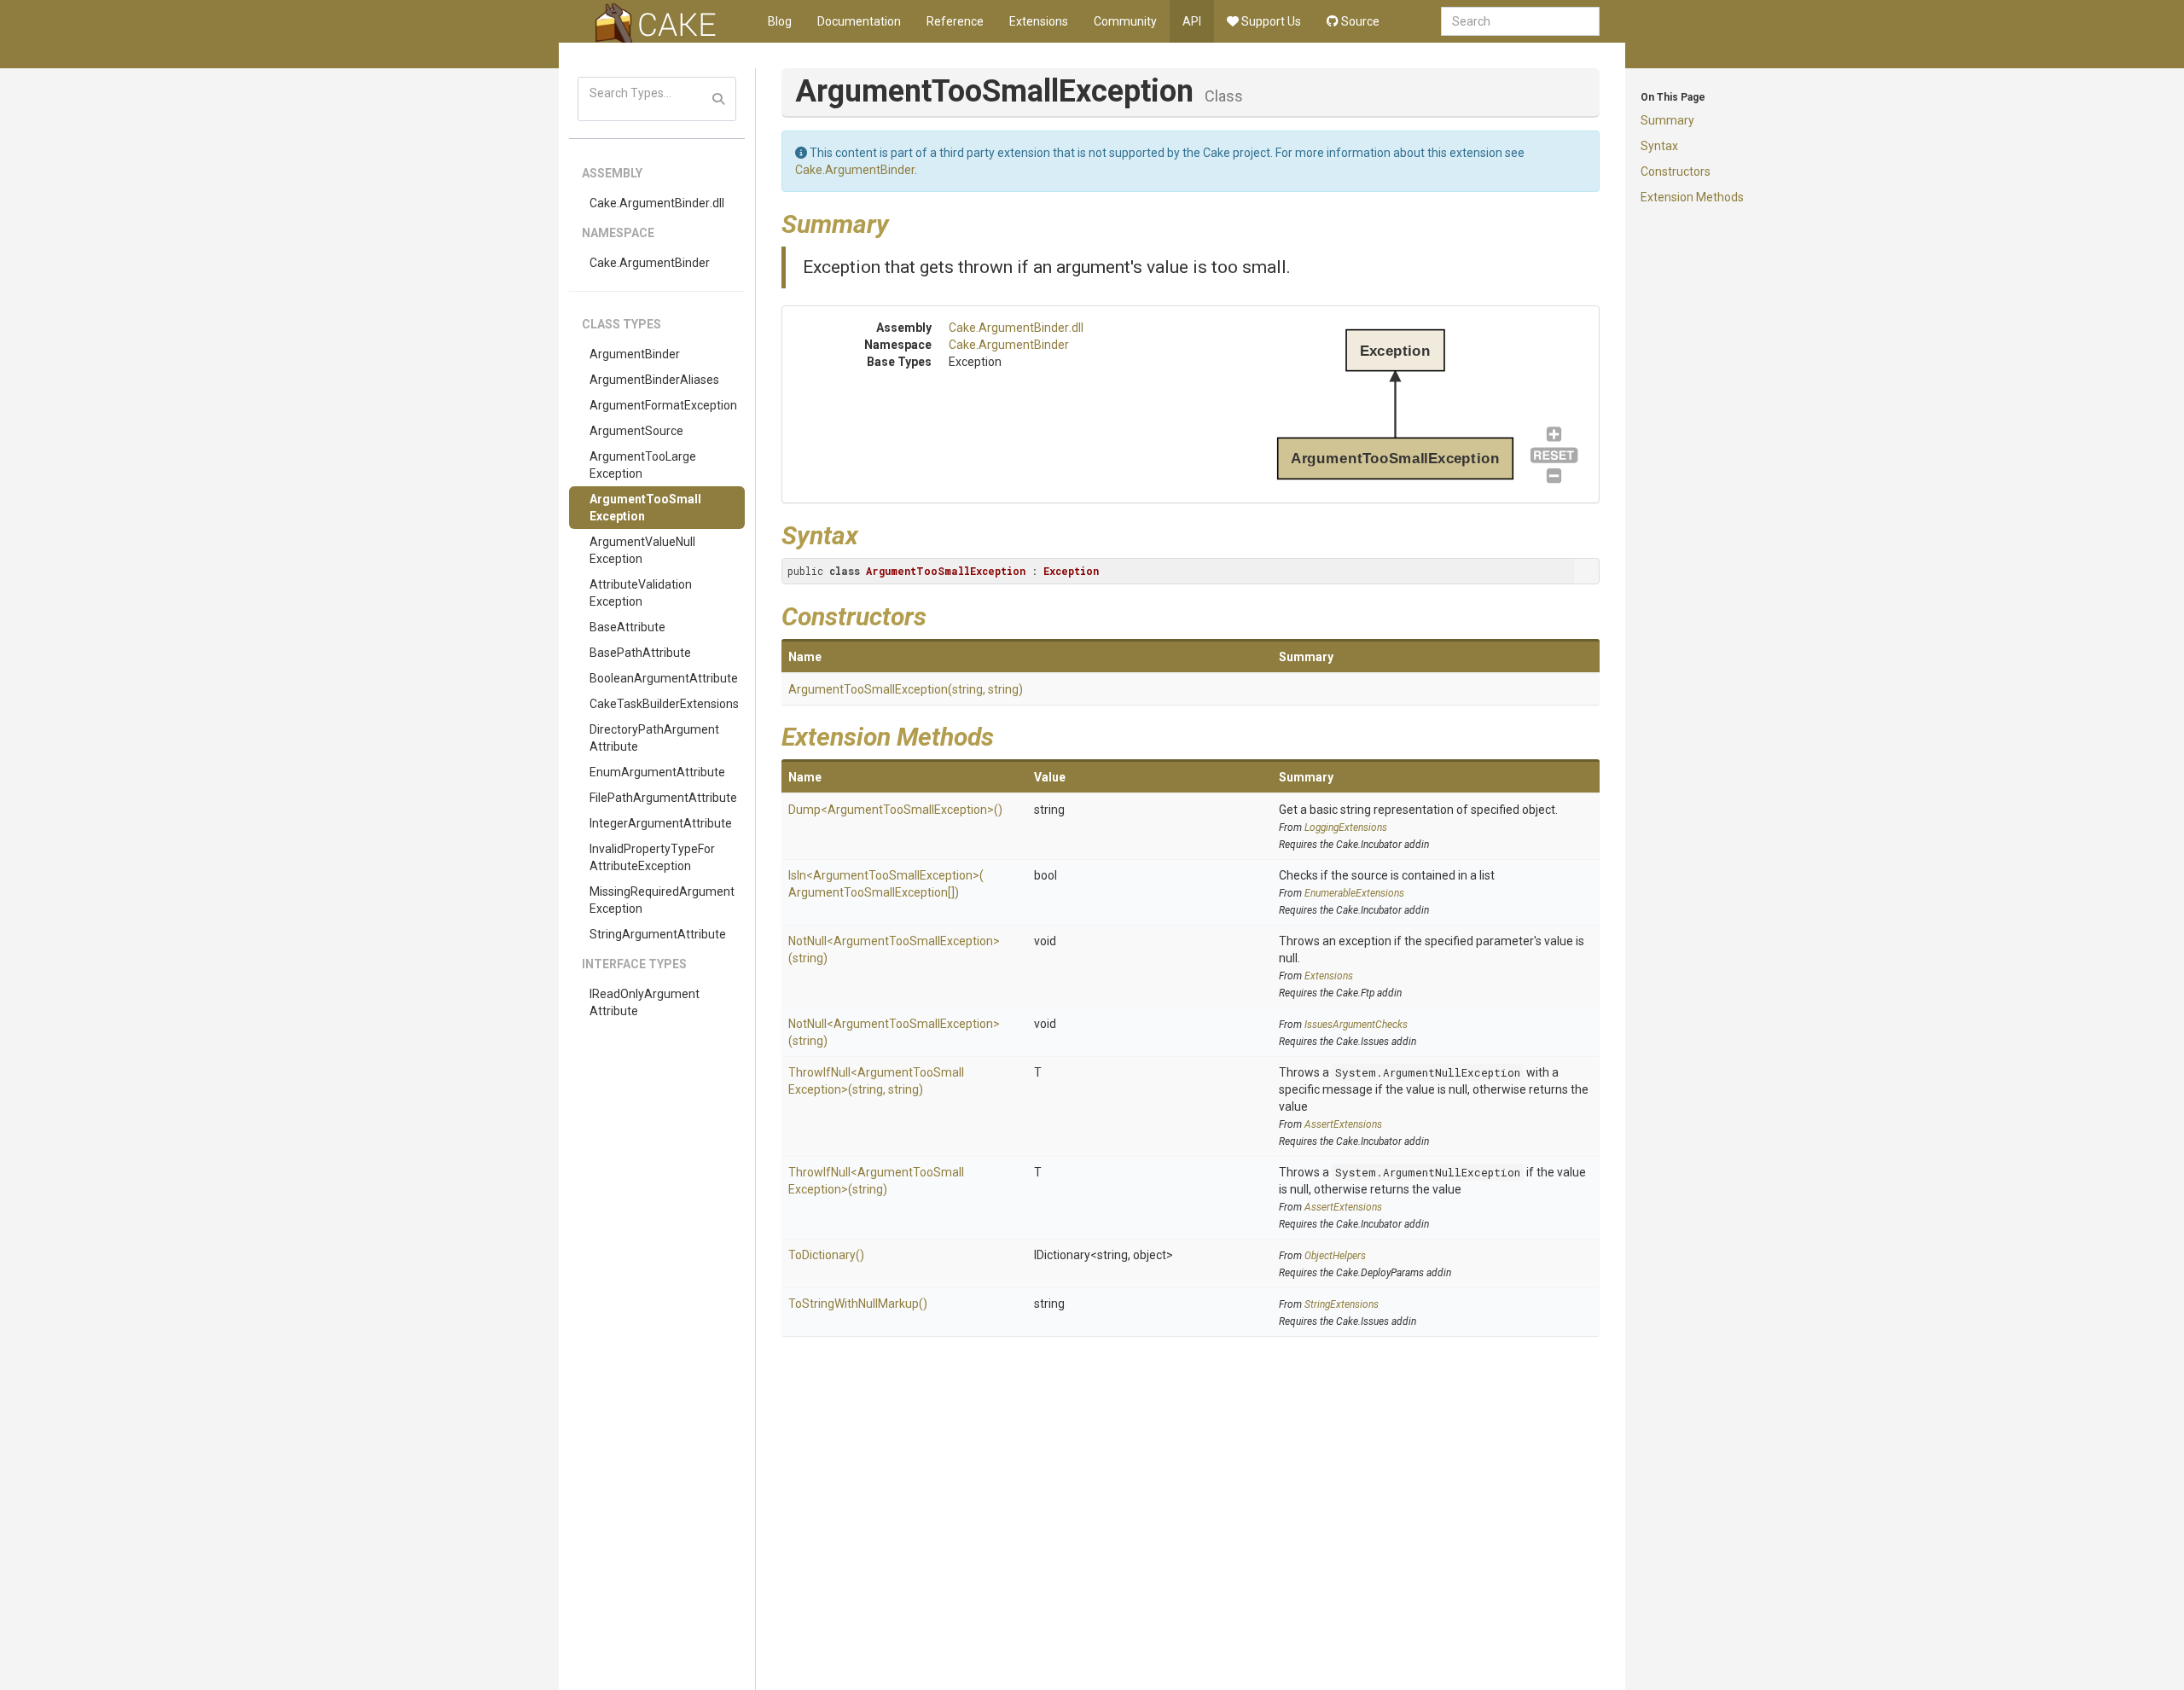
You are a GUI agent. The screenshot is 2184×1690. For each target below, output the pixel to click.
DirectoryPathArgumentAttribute (654, 738)
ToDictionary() (826, 1255)
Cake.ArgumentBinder (650, 263)
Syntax (1659, 146)
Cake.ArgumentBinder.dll (657, 203)
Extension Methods (1692, 197)
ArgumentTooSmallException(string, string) (906, 689)
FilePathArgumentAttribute (663, 798)
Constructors (1676, 171)
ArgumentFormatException (663, 405)
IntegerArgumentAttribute (661, 823)
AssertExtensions (1343, 1124)
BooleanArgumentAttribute (664, 678)
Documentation (859, 21)
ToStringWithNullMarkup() (858, 1304)
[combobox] (1520, 21)
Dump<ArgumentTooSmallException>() (895, 810)
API (1192, 21)
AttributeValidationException (641, 593)
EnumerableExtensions (1354, 893)
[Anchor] (902, 222)
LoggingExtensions (1346, 828)
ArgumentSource (636, 431)
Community (1125, 21)
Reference (955, 21)
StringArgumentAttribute (658, 934)
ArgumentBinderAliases (654, 380)
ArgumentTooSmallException (645, 508)
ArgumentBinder (635, 354)
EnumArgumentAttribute (657, 772)
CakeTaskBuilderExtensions (664, 704)
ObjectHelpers (1335, 1256)
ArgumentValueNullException (642, 550)
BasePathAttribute (640, 653)
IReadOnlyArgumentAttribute (645, 1002)
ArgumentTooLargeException (643, 465)
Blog (780, 21)
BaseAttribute (627, 627)
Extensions (1039, 21)
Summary (1667, 120)
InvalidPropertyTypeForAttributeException (652, 857)
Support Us (1270, 21)
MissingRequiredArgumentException (662, 900)
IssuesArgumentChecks (1356, 1025)
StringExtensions (1342, 1304)
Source (1359, 21)
